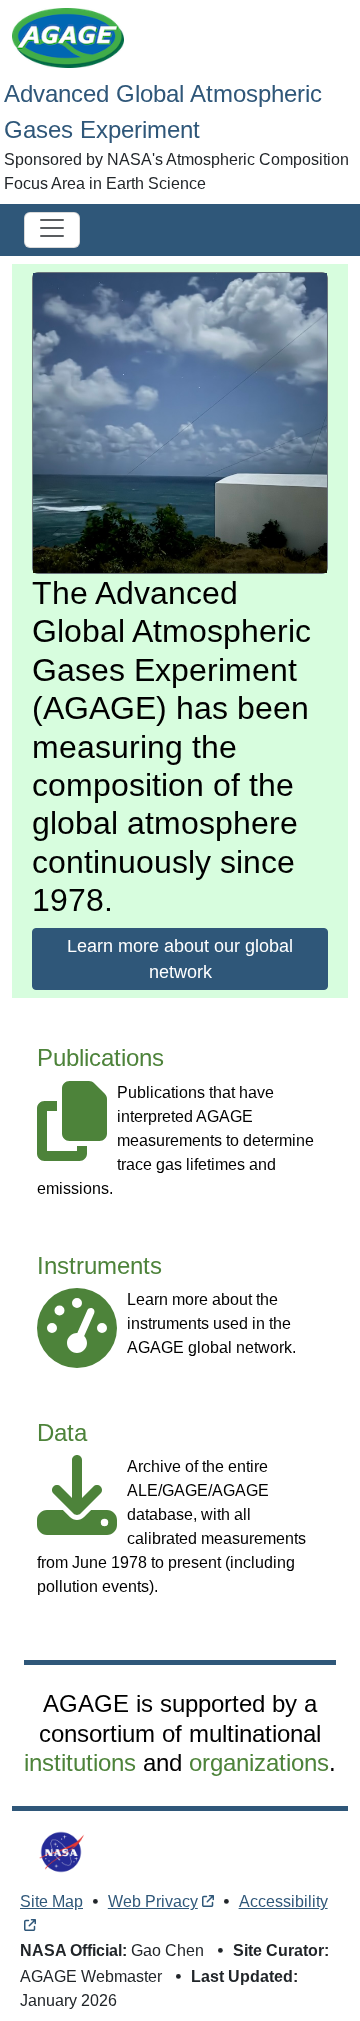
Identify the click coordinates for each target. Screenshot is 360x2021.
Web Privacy (153, 1901)
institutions (80, 1762)
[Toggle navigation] (52, 230)
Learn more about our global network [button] (180, 959)
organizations (259, 1762)
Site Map (51, 1901)
